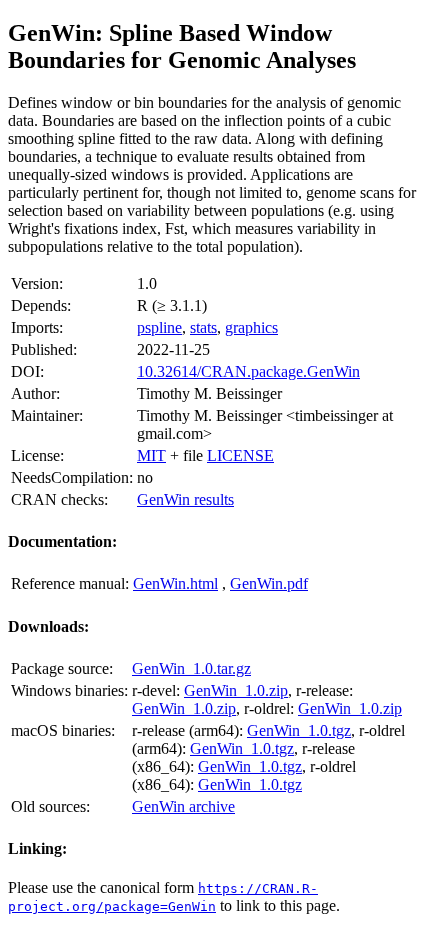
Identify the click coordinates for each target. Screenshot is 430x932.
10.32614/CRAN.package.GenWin (248, 371)
